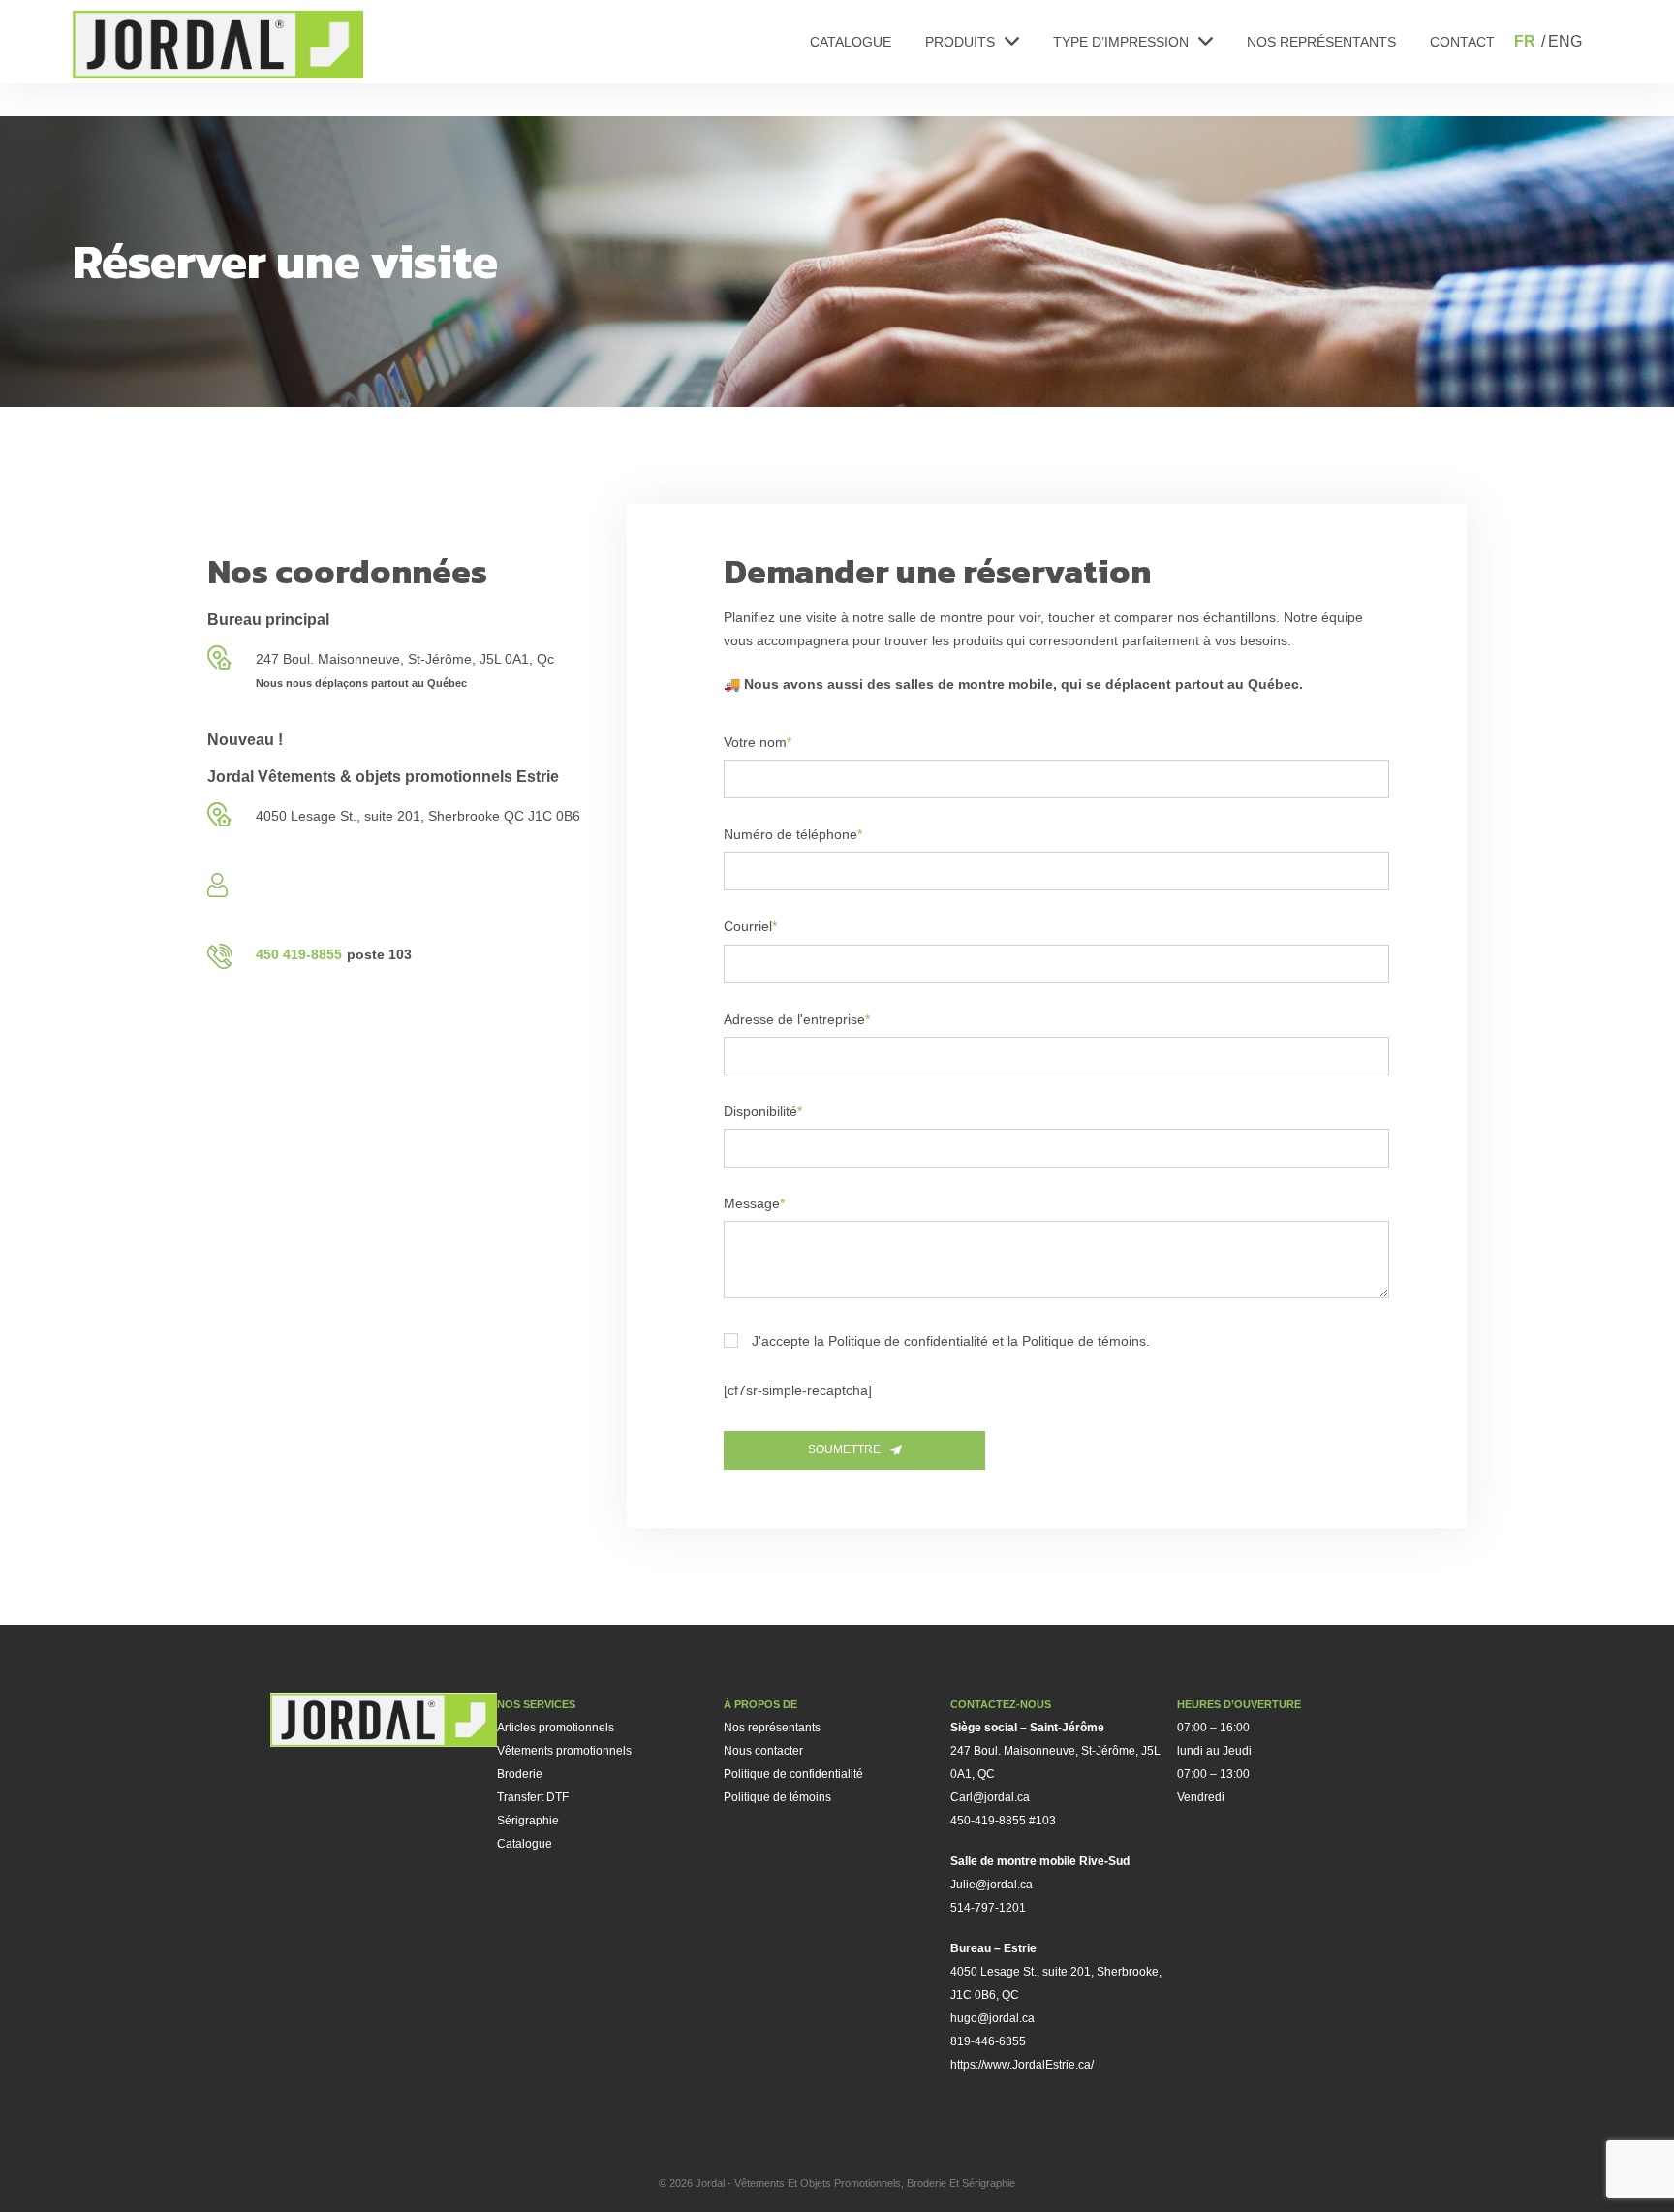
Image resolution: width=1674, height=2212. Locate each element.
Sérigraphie (528, 1821)
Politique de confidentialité (793, 1774)
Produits (960, 42)
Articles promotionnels (556, 1728)
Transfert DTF (533, 1797)
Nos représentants (1321, 42)
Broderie (520, 1774)
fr (1525, 41)
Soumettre (844, 1449)
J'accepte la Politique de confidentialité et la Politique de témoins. (951, 1341)
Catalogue (851, 42)
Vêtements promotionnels (564, 1751)
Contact (1462, 42)
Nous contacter (763, 1751)
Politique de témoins (777, 1797)
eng (1565, 41)
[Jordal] (218, 44)
